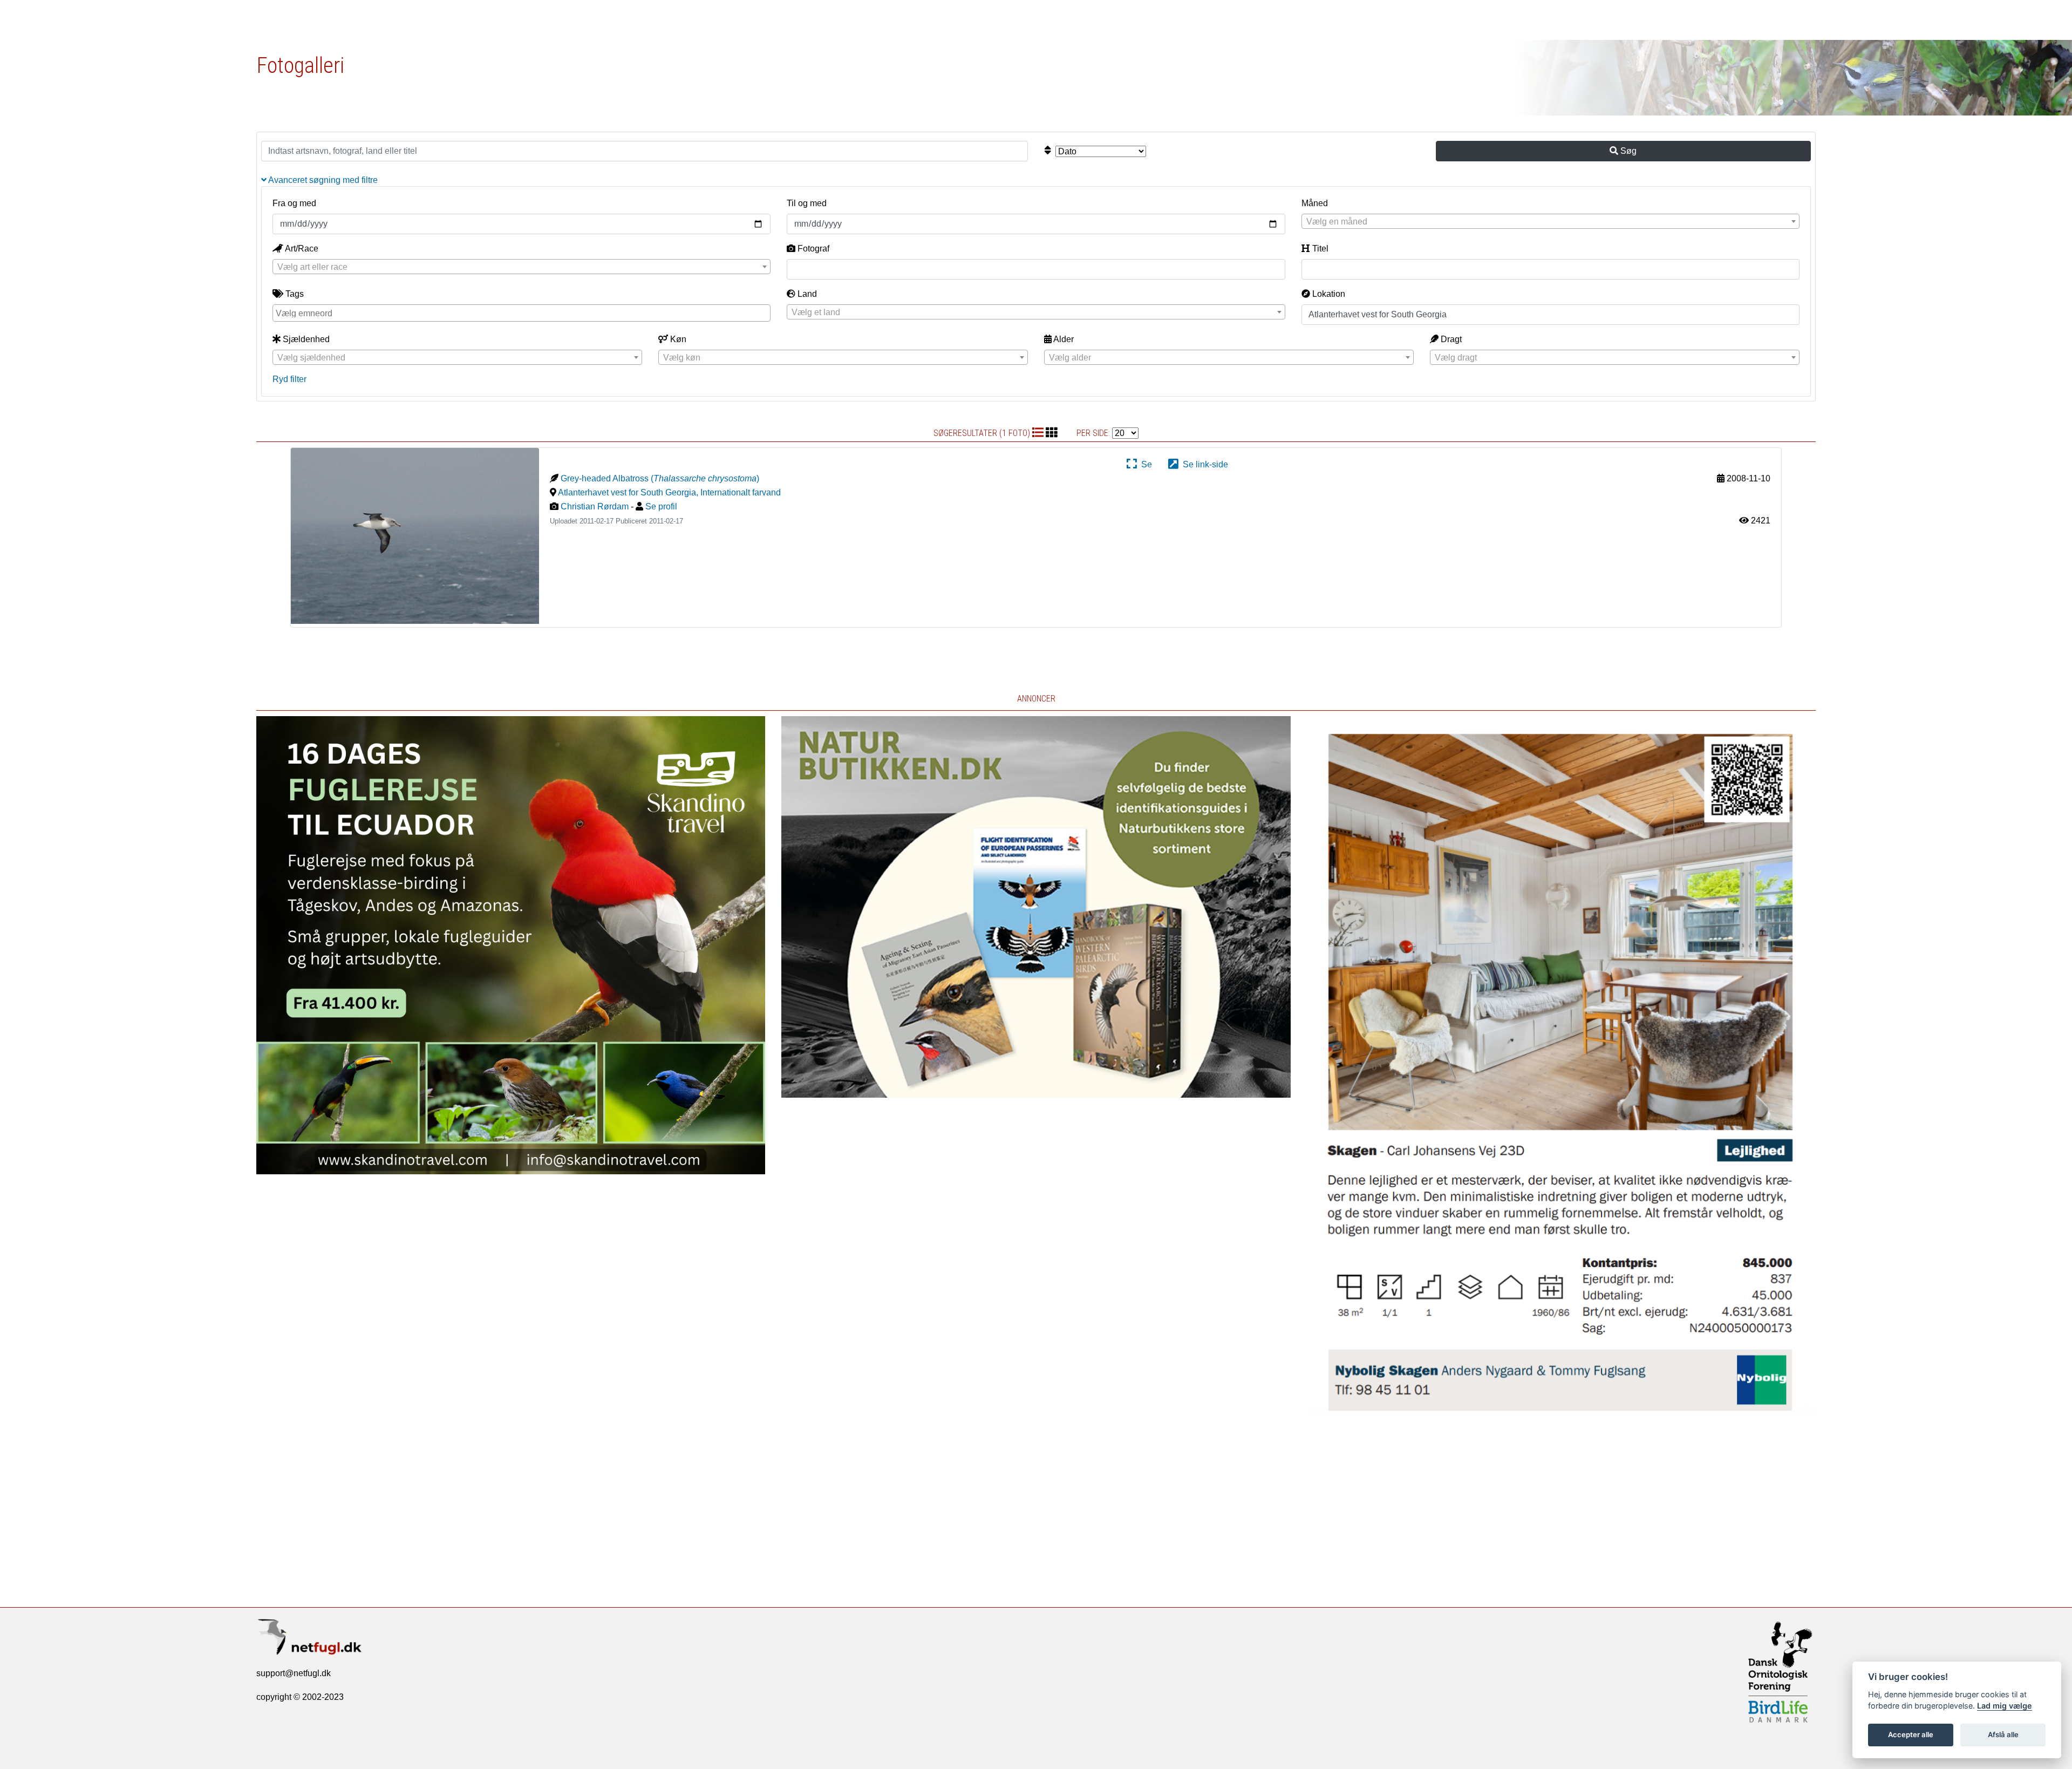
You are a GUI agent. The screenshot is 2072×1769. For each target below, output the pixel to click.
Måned (1315, 203)
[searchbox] (523, 312)
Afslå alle (2003, 1734)
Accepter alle (1911, 1734)
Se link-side (1203, 464)
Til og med (807, 203)
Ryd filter (289, 379)
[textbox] (1550, 222)
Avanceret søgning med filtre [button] (322, 180)
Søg (1627, 151)
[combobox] (1550, 221)
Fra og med (294, 203)
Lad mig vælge (2005, 1706)
